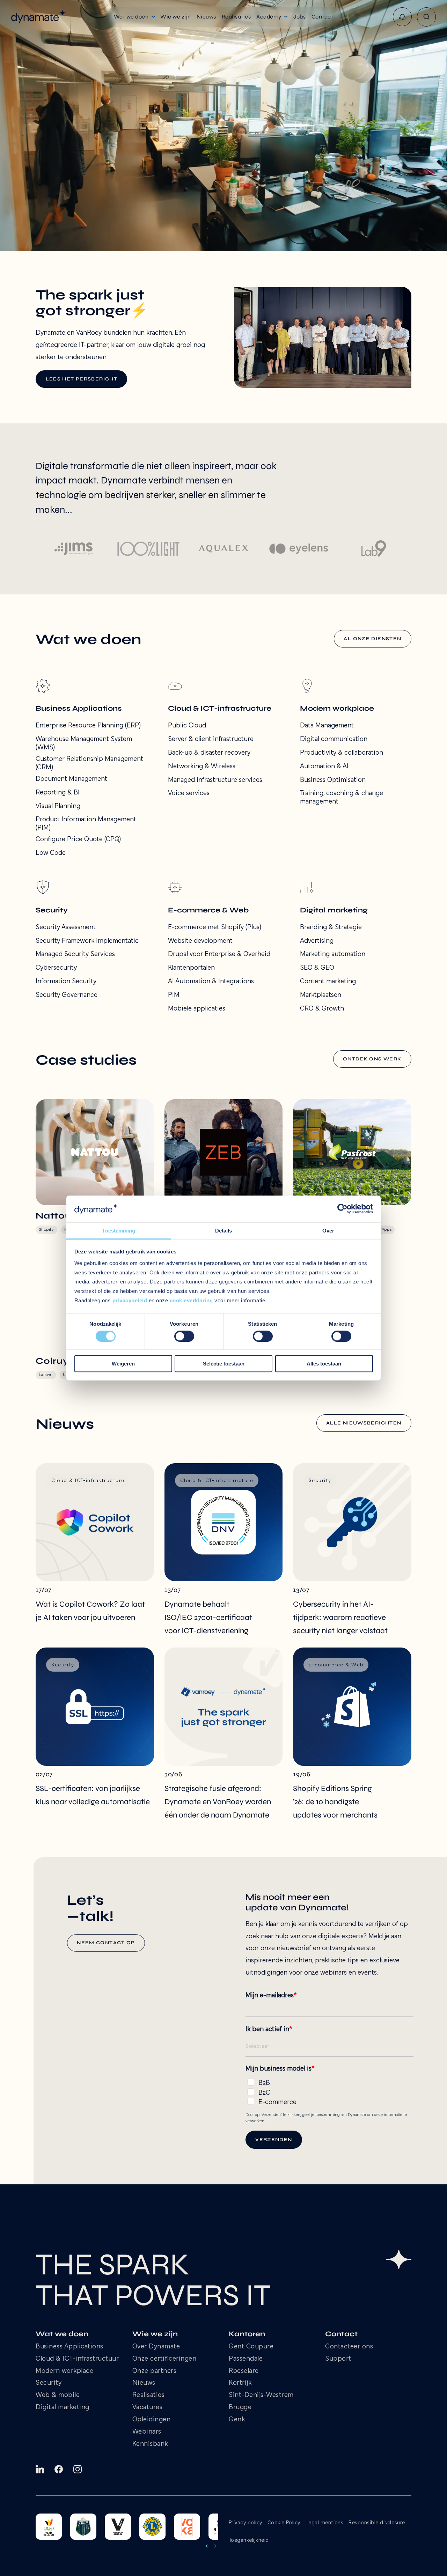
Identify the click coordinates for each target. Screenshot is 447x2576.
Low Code (51, 853)
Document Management (71, 779)
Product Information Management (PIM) (86, 824)
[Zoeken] (426, 17)
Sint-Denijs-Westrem (261, 2395)
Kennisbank (150, 2444)
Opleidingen (152, 2420)
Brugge (240, 2408)
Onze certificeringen (164, 2359)
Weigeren (123, 1364)
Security (49, 2383)
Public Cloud (187, 726)
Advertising (317, 941)
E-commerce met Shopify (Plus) (215, 927)
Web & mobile (58, 2395)
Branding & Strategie (331, 927)
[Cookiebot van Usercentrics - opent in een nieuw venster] (342, 1209)
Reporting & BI (58, 793)
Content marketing (328, 982)
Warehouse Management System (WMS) (84, 743)
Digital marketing (63, 2408)
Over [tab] (328, 1231)
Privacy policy (246, 2523)
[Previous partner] (207, 2546)
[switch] (184, 1336)
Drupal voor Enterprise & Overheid (219, 954)
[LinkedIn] (40, 2469)
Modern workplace (64, 2371)
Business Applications (69, 2347)
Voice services (189, 793)
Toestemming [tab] (119, 1231)
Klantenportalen (191, 968)
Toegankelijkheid (249, 2540)
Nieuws (144, 2383)
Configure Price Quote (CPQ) (78, 839)
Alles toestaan (324, 1364)
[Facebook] (59, 2469)
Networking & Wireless (202, 767)
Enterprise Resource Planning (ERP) (88, 726)
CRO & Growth (322, 1009)
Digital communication (334, 739)
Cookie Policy (284, 2523)
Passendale (246, 2359)
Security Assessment (66, 927)
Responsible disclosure (377, 2523)
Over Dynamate (156, 2347)
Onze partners (155, 2371)
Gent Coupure (251, 2347)
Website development (200, 941)
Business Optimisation (333, 780)
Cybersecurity (56, 968)
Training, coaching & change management (342, 798)
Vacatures (148, 2408)
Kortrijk (240, 2383)
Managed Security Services (75, 954)
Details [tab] (224, 1231)
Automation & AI (324, 767)
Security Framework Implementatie (87, 941)
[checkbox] (329, 2091)
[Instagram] (78, 2469)
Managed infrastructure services (215, 780)
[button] (134, 17)
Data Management (327, 726)
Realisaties (149, 2395)
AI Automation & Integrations (211, 982)
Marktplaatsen (321, 995)
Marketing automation (333, 954)
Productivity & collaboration (342, 753)
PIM (174, 995)
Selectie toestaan (224, 1364)
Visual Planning (58, 806)
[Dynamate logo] (39, 17)
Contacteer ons (349, 2347)
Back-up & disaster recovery (209, 753)
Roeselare (244, 2371)
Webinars (147, 2432)
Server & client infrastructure (211, 739)
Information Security (66, 982)
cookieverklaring (191, 1300)
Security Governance (67, 995)
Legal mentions (325, 2523)
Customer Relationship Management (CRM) (89, 763)
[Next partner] (215, 2546)
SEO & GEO (317, 968)
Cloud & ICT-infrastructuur (77, 2359)
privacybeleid (130, 1300)
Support (338, 2359)
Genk (237, 2420)
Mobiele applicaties (197, 1009)
